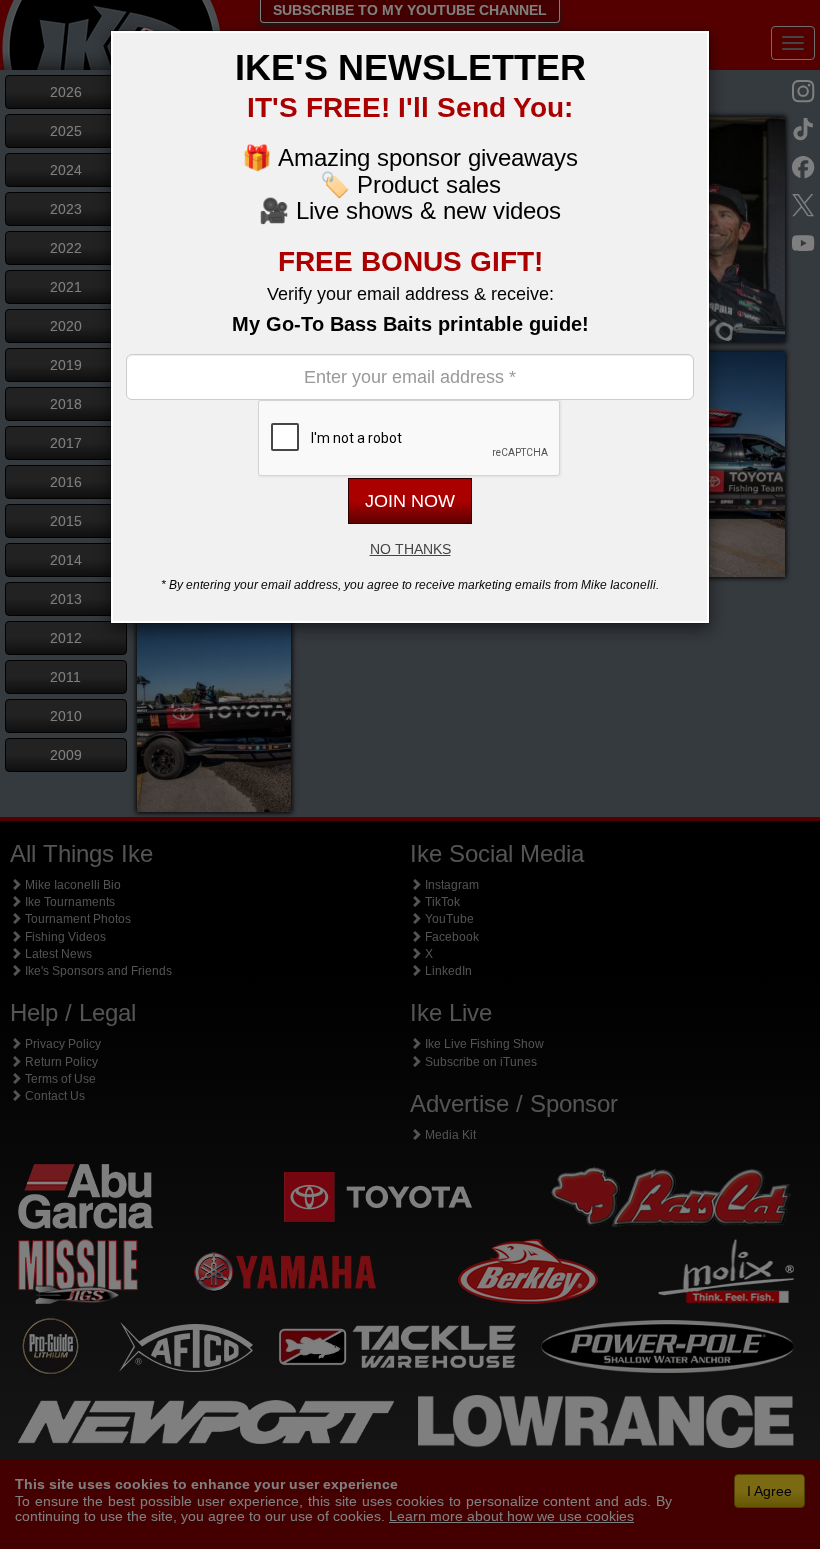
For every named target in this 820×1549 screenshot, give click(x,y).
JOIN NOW (410, 501)
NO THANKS (410, 549)
